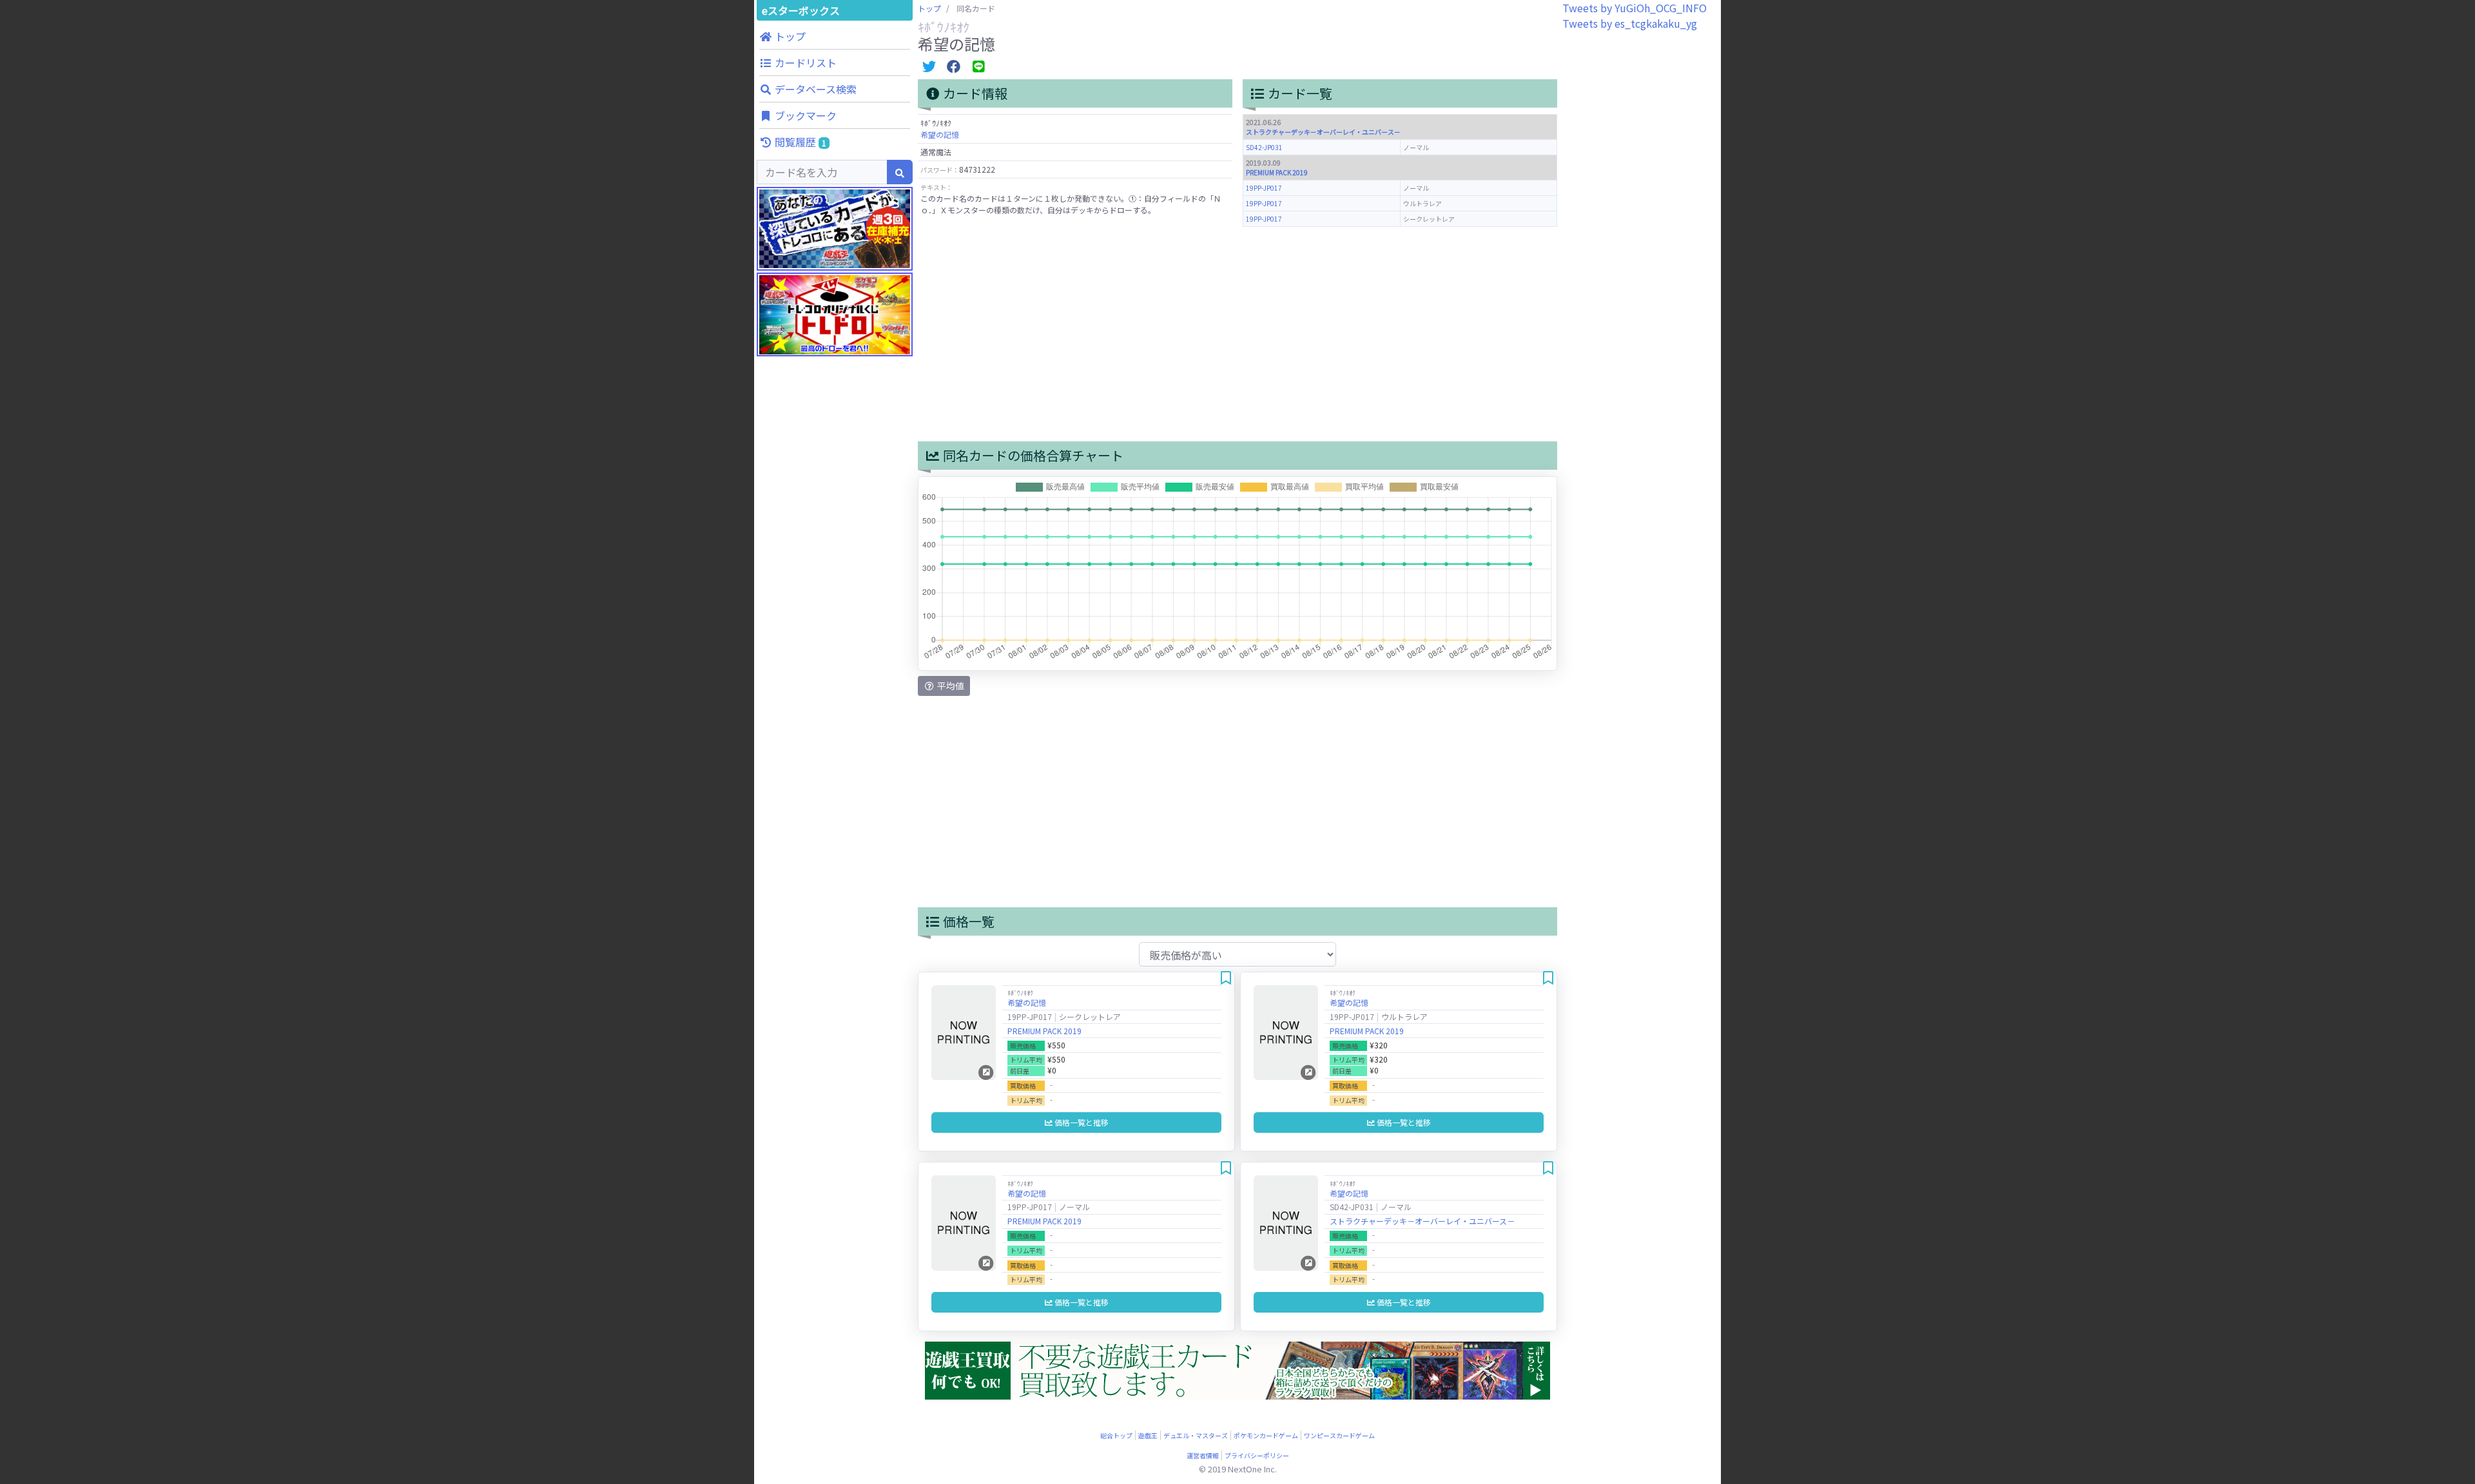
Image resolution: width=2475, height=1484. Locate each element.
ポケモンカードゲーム (1266, 1435)
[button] (835, 36)
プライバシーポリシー (1257, 1455)
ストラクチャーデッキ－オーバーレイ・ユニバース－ (1323, 132)
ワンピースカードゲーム (1339, 1435)
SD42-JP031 (1264, 147)
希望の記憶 (940, 134)
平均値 (950, 686)
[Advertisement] (835, 612)
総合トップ (1116, 1435)
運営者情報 (1203, 1455)
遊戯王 (1148, 1435)
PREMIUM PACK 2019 (1277, 172)
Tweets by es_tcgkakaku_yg (1630, 23)
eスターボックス (801, 10)
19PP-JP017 (1264, 188)
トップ (929, 8)
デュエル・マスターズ (1196, 1435)
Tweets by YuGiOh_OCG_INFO (1635, 8)
